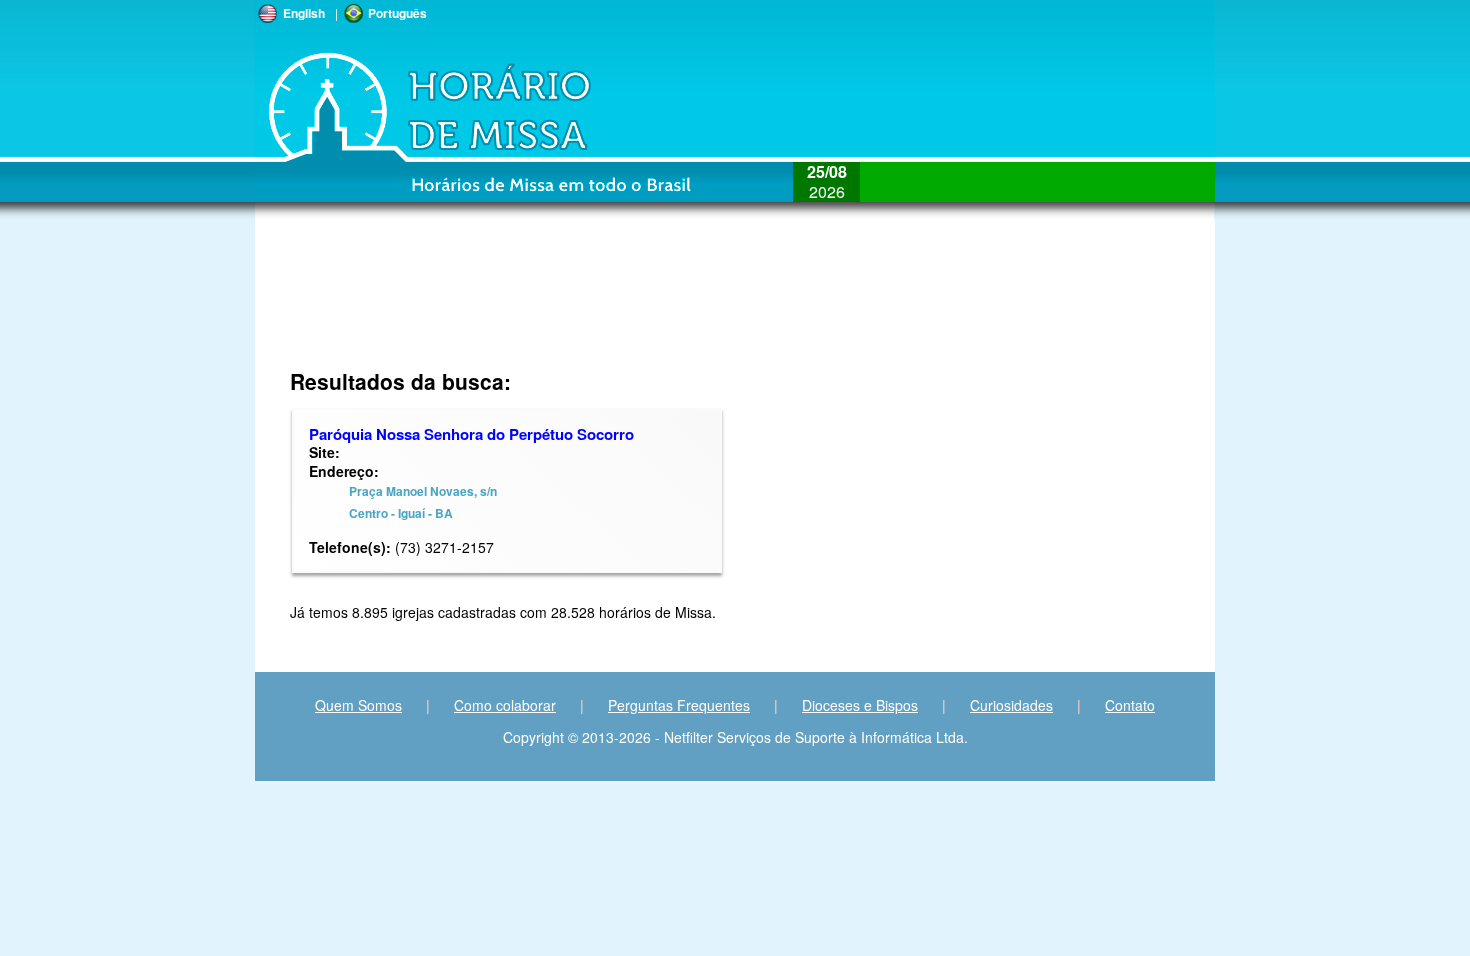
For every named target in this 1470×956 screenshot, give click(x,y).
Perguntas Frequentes (679, 705)
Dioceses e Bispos (860, 705)
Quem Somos (358, 705)
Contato (1130, 705)
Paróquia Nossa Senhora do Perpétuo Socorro (471, 434)
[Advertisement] (601, 305)
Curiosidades (1011, 705)
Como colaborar (505, 705)
